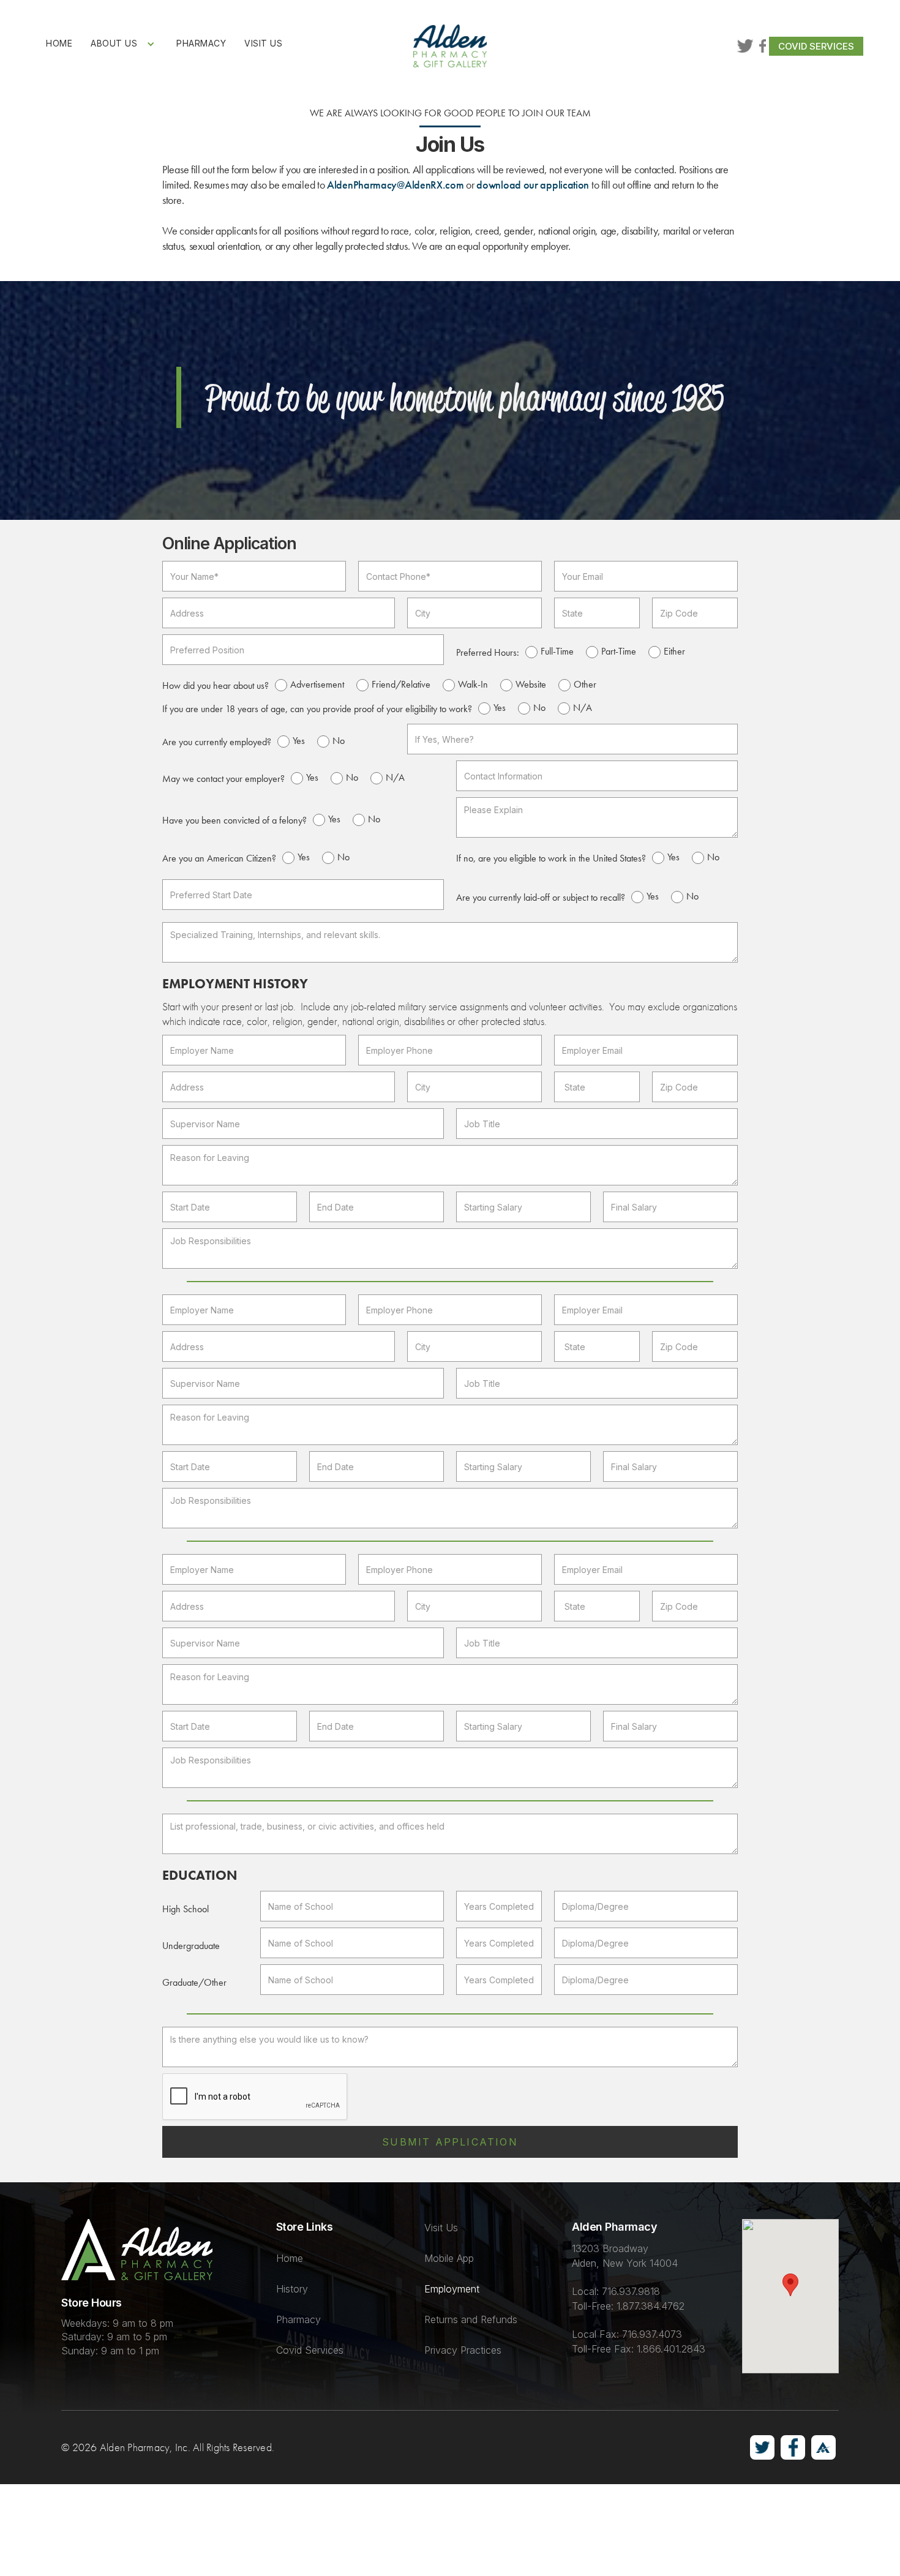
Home (59, 43)
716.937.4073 (652, 2334)
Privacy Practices (463, 2350)
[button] (124, 44)
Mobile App (449, 2258)
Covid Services (816, 46)
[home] (450, 46)
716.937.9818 (631, 2291)
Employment (452, 2289)
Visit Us (441, 2228)
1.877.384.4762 (651, 2306)
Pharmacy (201, 43)
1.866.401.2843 (671, 2349)
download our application (533, 185)
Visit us (263, 43)
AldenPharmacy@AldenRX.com (396, 185)
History (292, 2289)
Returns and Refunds (471, 2319)
